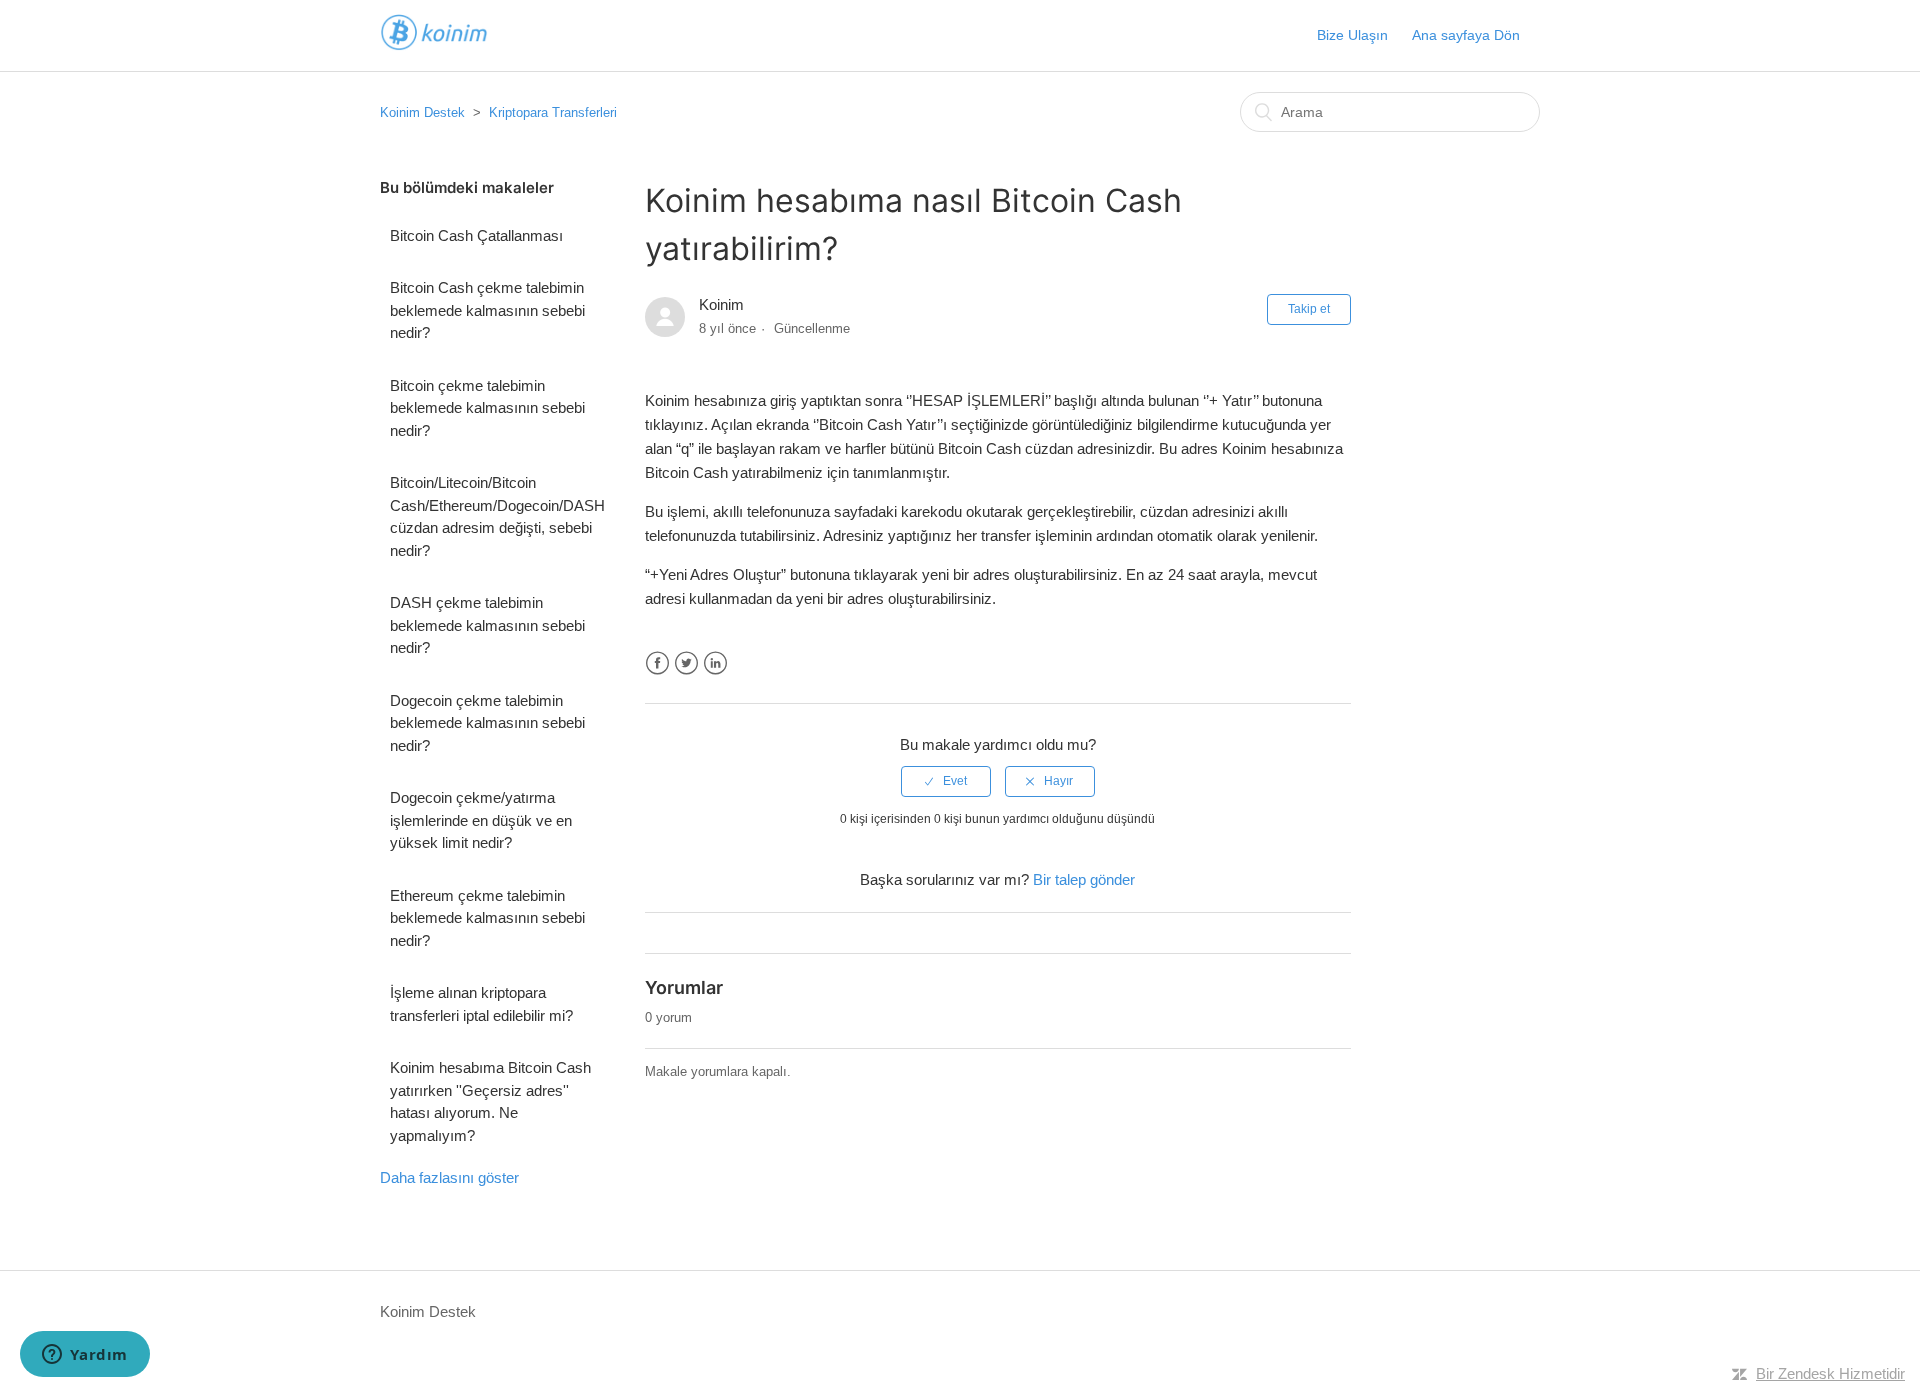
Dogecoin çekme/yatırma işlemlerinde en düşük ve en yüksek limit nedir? (481, 820)
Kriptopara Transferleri (553, 112)
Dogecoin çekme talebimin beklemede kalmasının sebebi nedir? (487, 723)
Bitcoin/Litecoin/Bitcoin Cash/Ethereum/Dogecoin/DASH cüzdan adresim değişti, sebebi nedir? (497, 516)
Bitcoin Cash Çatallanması (476, 235)
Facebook (657, 663)
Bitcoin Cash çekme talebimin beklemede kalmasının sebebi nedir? (487, 310)
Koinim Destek (422, 112)
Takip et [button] (1309, 309)
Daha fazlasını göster (449, 1177)
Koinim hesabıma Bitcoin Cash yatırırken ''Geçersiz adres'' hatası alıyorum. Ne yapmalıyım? (490, 1101)
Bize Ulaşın (1352, 35)
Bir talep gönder (1084, 879)
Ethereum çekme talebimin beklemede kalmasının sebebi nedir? (487, 918)
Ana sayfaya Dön (1466, 35)
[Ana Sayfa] (434, 45)
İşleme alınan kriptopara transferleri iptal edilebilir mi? (481, 1004)
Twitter (686, 663)
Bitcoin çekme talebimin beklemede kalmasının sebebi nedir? (487, 408)
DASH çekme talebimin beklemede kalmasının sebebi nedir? (487, 625)
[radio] (946, 781)
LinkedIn (715, 663)
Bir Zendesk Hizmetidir (1830, 1373)
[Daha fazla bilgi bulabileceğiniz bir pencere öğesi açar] (85, 1356)
